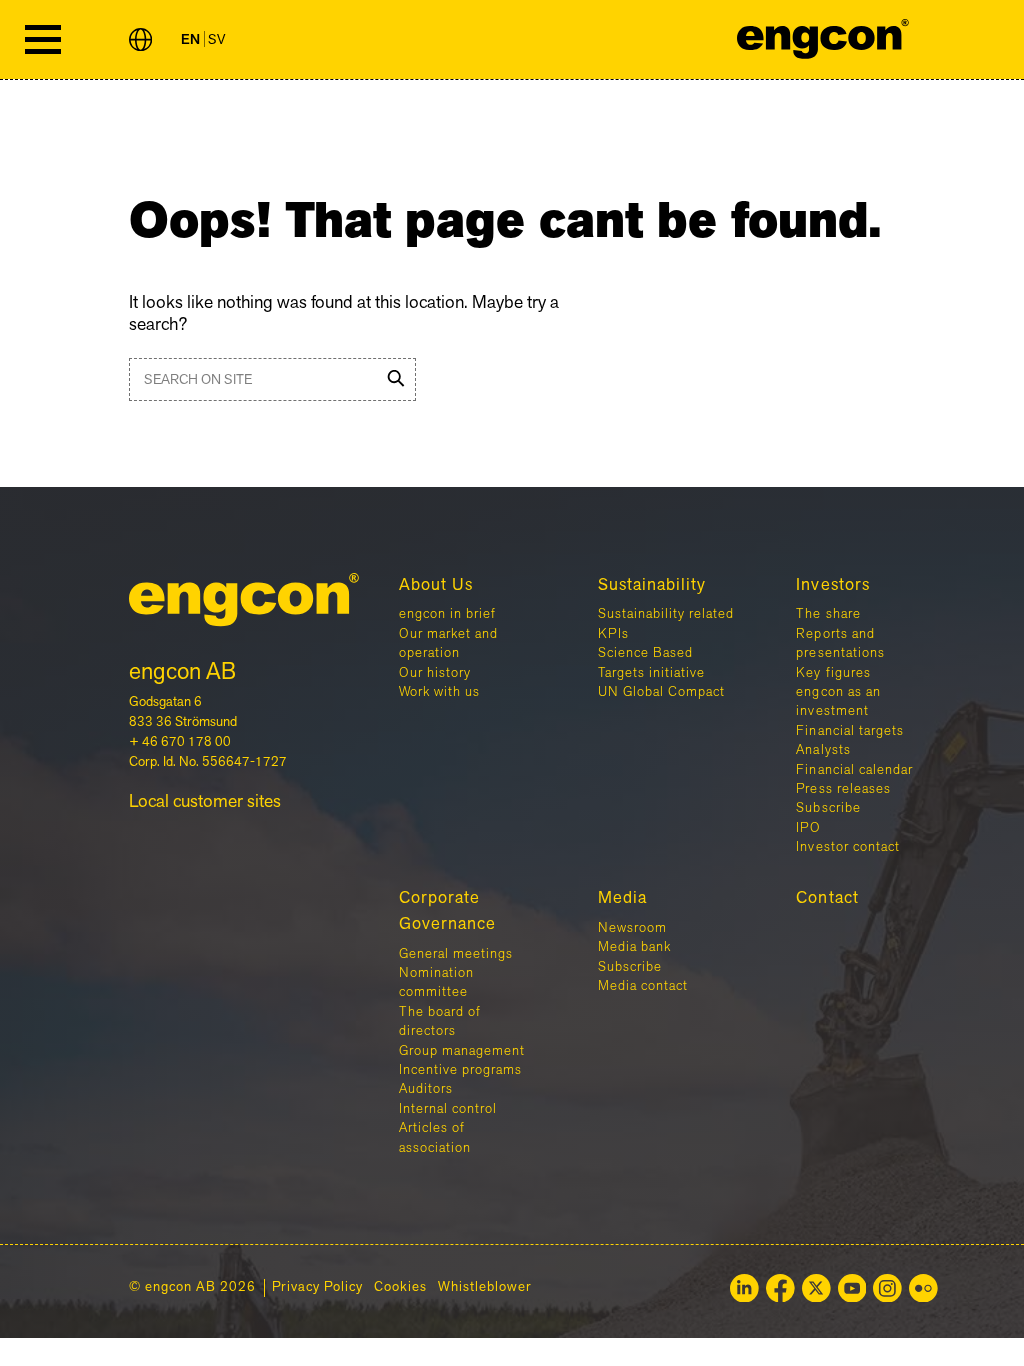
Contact (827, 898)
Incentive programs (460, 1070)
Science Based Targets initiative (651, 662)
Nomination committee (436, 982)
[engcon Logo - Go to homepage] (823, 39)
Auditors (426, 1089)
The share (828, 614)
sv (216, 39)
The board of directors (440, 1021)
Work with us (439, 692)
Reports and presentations (840, 643)
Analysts (823, 750)
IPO (808, 828)
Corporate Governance (447, 911)
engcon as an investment (838, 701)
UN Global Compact (661, 692)
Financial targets (849, 731)
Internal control (448, 1109)
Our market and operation (448, 643)
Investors (832, 585)
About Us (436, 585)
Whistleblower (485, 1287)
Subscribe (828, 808)
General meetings (456, 954)
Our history (435, 673)
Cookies (400, 1287)
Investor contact (847, 847)
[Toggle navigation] (43, 39)
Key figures (833, 673)
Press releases (843, 789)
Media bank (634, 947)
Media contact (643, 986)
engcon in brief (447, 614)
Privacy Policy (317, 1287)
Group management (462, 1051)
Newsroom (632, 928)
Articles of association (435, 1137)
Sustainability (652, 585)
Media (622, 898)
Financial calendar (854, 770)
